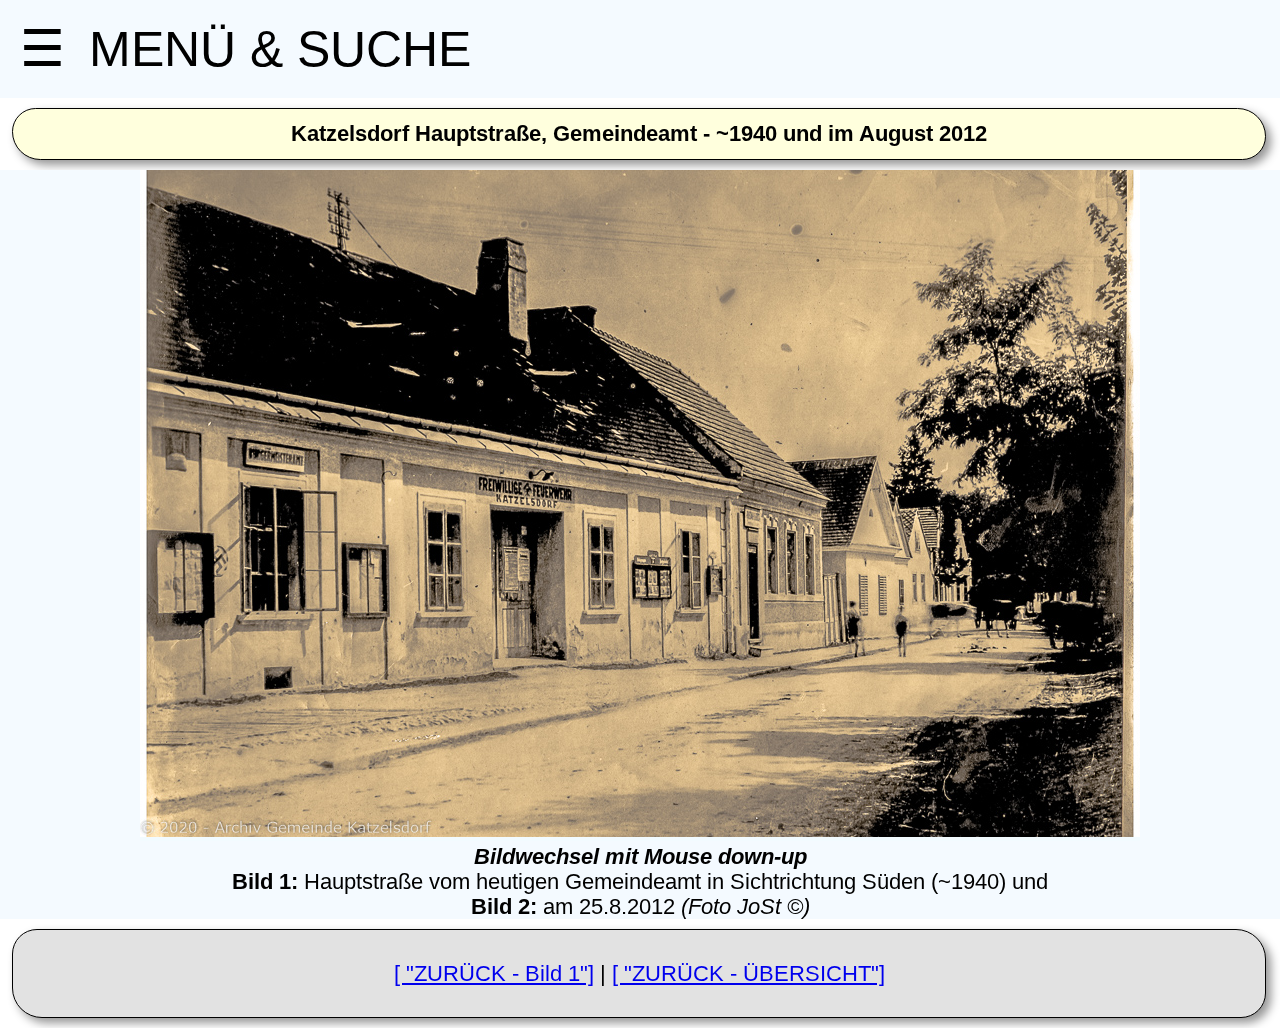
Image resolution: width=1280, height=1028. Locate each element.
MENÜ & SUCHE (245, 49)
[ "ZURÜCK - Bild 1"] (494, 973)
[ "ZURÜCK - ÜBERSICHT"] (748, 973)
